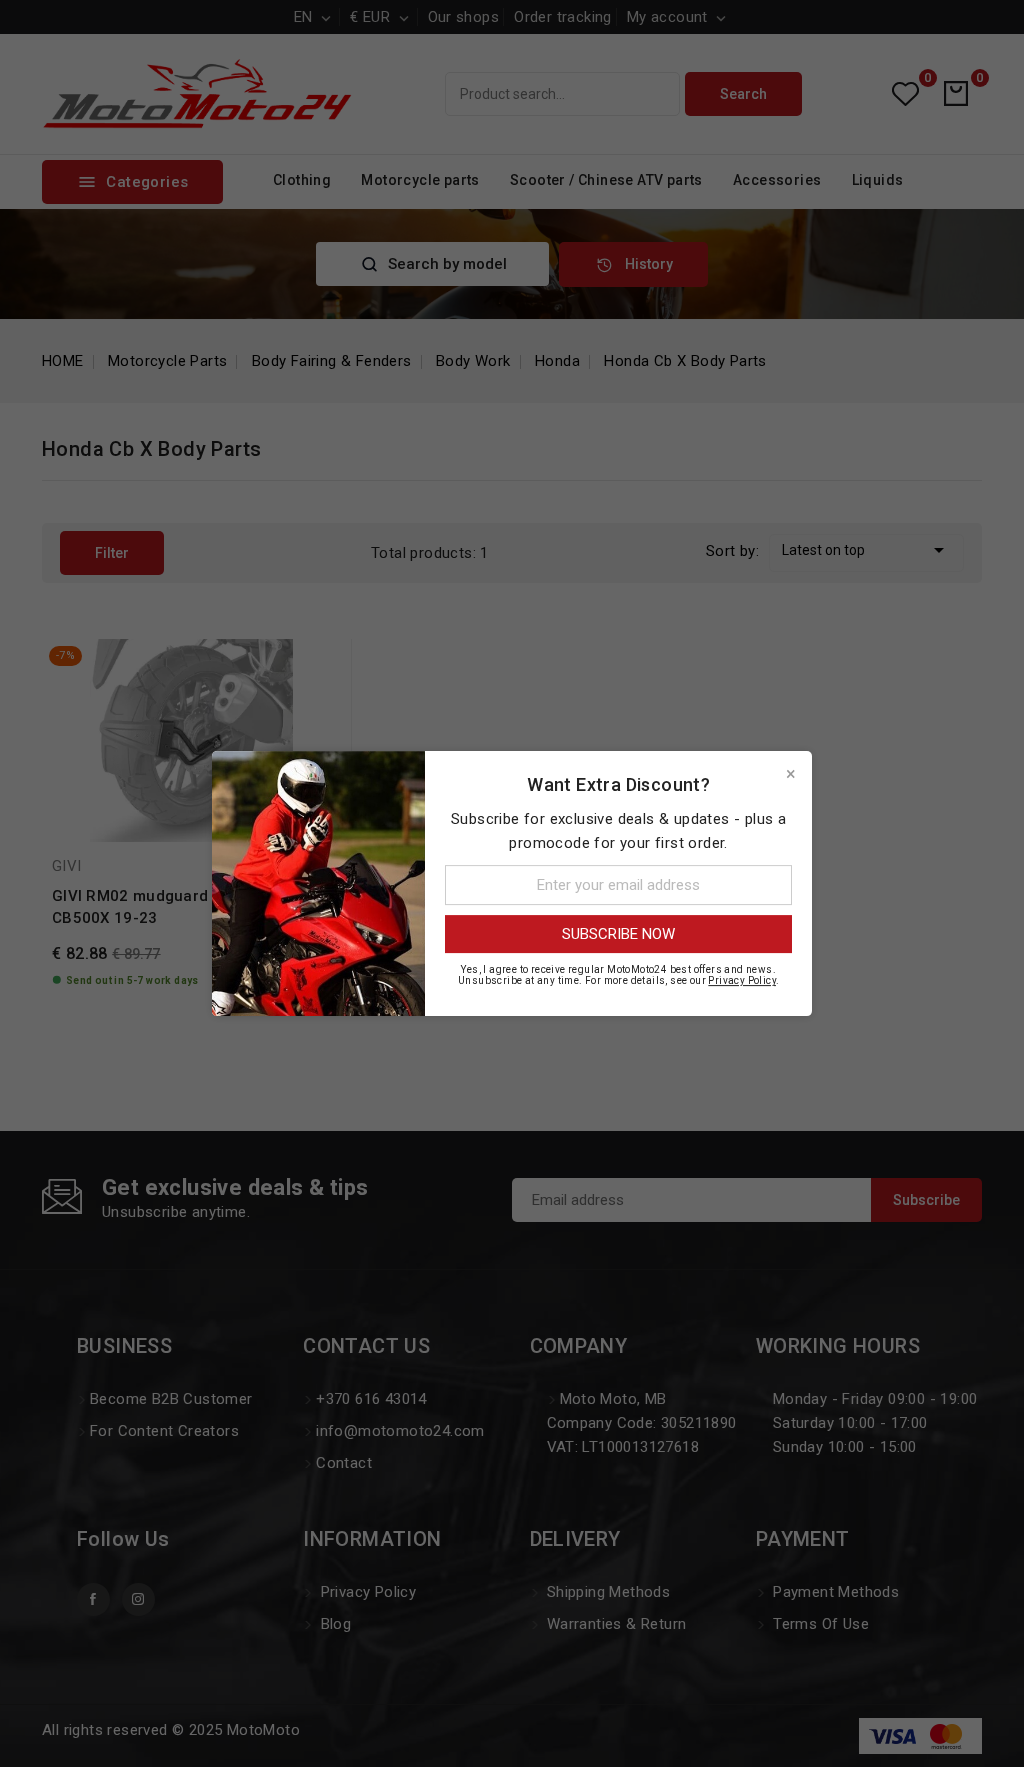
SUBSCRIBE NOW (618, 934)
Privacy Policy (742, 980)
